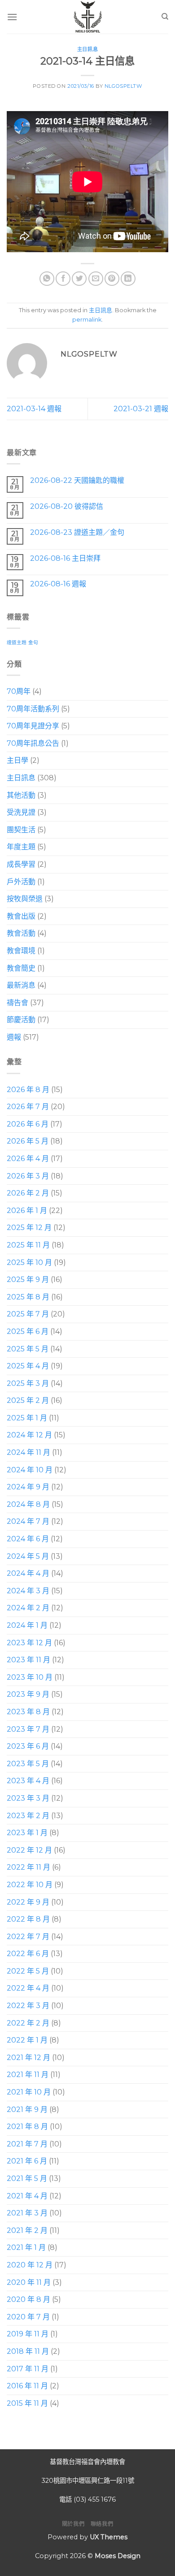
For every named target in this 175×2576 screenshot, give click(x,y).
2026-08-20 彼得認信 (67, 506)
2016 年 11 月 (27, 2386)
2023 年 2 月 (28, 1815)
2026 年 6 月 (28, 1124)
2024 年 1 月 (27, 1625)
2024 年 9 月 (28, 1487)
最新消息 (21, 985)
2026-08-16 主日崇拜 (65, 558)
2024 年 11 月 (28, 1452)
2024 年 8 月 (28, 1504)
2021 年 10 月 (29, 2092)
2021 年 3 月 (27, 2213)
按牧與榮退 (25, 899)
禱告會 (17, 1002)
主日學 (17, 760)
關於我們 (73, 2524)
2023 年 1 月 (27, 1833)
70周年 (19, 691)
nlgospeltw (123, 86)
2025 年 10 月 (29, 1262)
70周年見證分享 (33, 726)
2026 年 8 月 (28, 1089)
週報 (14, 1037)
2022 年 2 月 (28, 2023)
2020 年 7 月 (28, 2316)
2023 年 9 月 (28, 1694)
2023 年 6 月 (28, 1746)
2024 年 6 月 (28, 1539)
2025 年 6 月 (28, 1331)
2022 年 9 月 (28, 1902)
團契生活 (21, 829)
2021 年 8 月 (27, 2127)
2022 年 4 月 (28, 1988)
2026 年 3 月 (28, 1176)
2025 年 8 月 (28, 1297)
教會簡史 (21, 968)
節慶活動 (21, 1020)
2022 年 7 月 (28, 1936)
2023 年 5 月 (28, 1763)
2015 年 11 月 (27, 2403)
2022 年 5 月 (28, 1971)
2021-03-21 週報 (141, 409)
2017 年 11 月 (28, 2368)
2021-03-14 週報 (34, 409)
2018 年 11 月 (28, 2351)
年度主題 (21, 847)
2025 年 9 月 (28, 1279)
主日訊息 (87, 49)
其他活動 (21, 795)
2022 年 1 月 (27, 2040)
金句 (33, 643)
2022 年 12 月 (29, 1850)
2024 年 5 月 (28, 1556)
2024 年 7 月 (28, 1521)
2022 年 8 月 (28, 1919)
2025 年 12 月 (29, 1228)
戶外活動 (21, 881)
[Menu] (12, 17)
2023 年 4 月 (28, 1781)
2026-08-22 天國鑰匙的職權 (77, 480)
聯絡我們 (102, 2524)
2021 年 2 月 (27, 2230)
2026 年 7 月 (28, 1107)
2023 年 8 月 (28, 1712)
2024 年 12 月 (29, 1435)
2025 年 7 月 (28, 1314)
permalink (87, 320)
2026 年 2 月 (28, 1193)
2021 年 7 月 (27, 2144)
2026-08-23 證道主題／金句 (77, 532)
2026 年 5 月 (28, 1141)
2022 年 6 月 (28, 1954)
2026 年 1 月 (27, 1210)
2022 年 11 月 (28, 1867)
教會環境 (21, 951)
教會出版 (21, 916)
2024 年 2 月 (28, 1608)
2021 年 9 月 (27, 2109)
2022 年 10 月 (30, 1885)
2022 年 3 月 (28, 2006)
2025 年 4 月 (28, 1366)
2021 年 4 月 (27, 2195)
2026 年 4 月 (28, 1159)
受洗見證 (21, 812)
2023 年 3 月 (28, 1798)
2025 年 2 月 (28, 1400)
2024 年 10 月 (30, 1469)
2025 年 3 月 (28, 1383)
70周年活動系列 (33, 708)
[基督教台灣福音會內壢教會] (87, 17)
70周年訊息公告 (33, 743)
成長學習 (21, 864)
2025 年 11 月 (28, 1245)
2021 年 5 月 (27, 2178)
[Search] (165, 17)
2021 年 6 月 (27, 2161)
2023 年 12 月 (29, 1642)
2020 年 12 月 (30, 2265)
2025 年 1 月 (27, 1418)
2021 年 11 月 (28, 2075)
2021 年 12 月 (28, 2057)
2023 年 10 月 (30, 1677)
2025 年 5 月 (28, 1348)
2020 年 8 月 (28, 2299)
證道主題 (17, 643)
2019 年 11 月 (28, 2334)
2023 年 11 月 (28, 1660)
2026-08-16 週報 (58, 584)
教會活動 (21, 933)
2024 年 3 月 (28, 1590)
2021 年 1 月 (26, 2247)
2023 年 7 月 (28, 1729)
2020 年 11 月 (29, 2282)
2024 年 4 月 (28, 1573)
